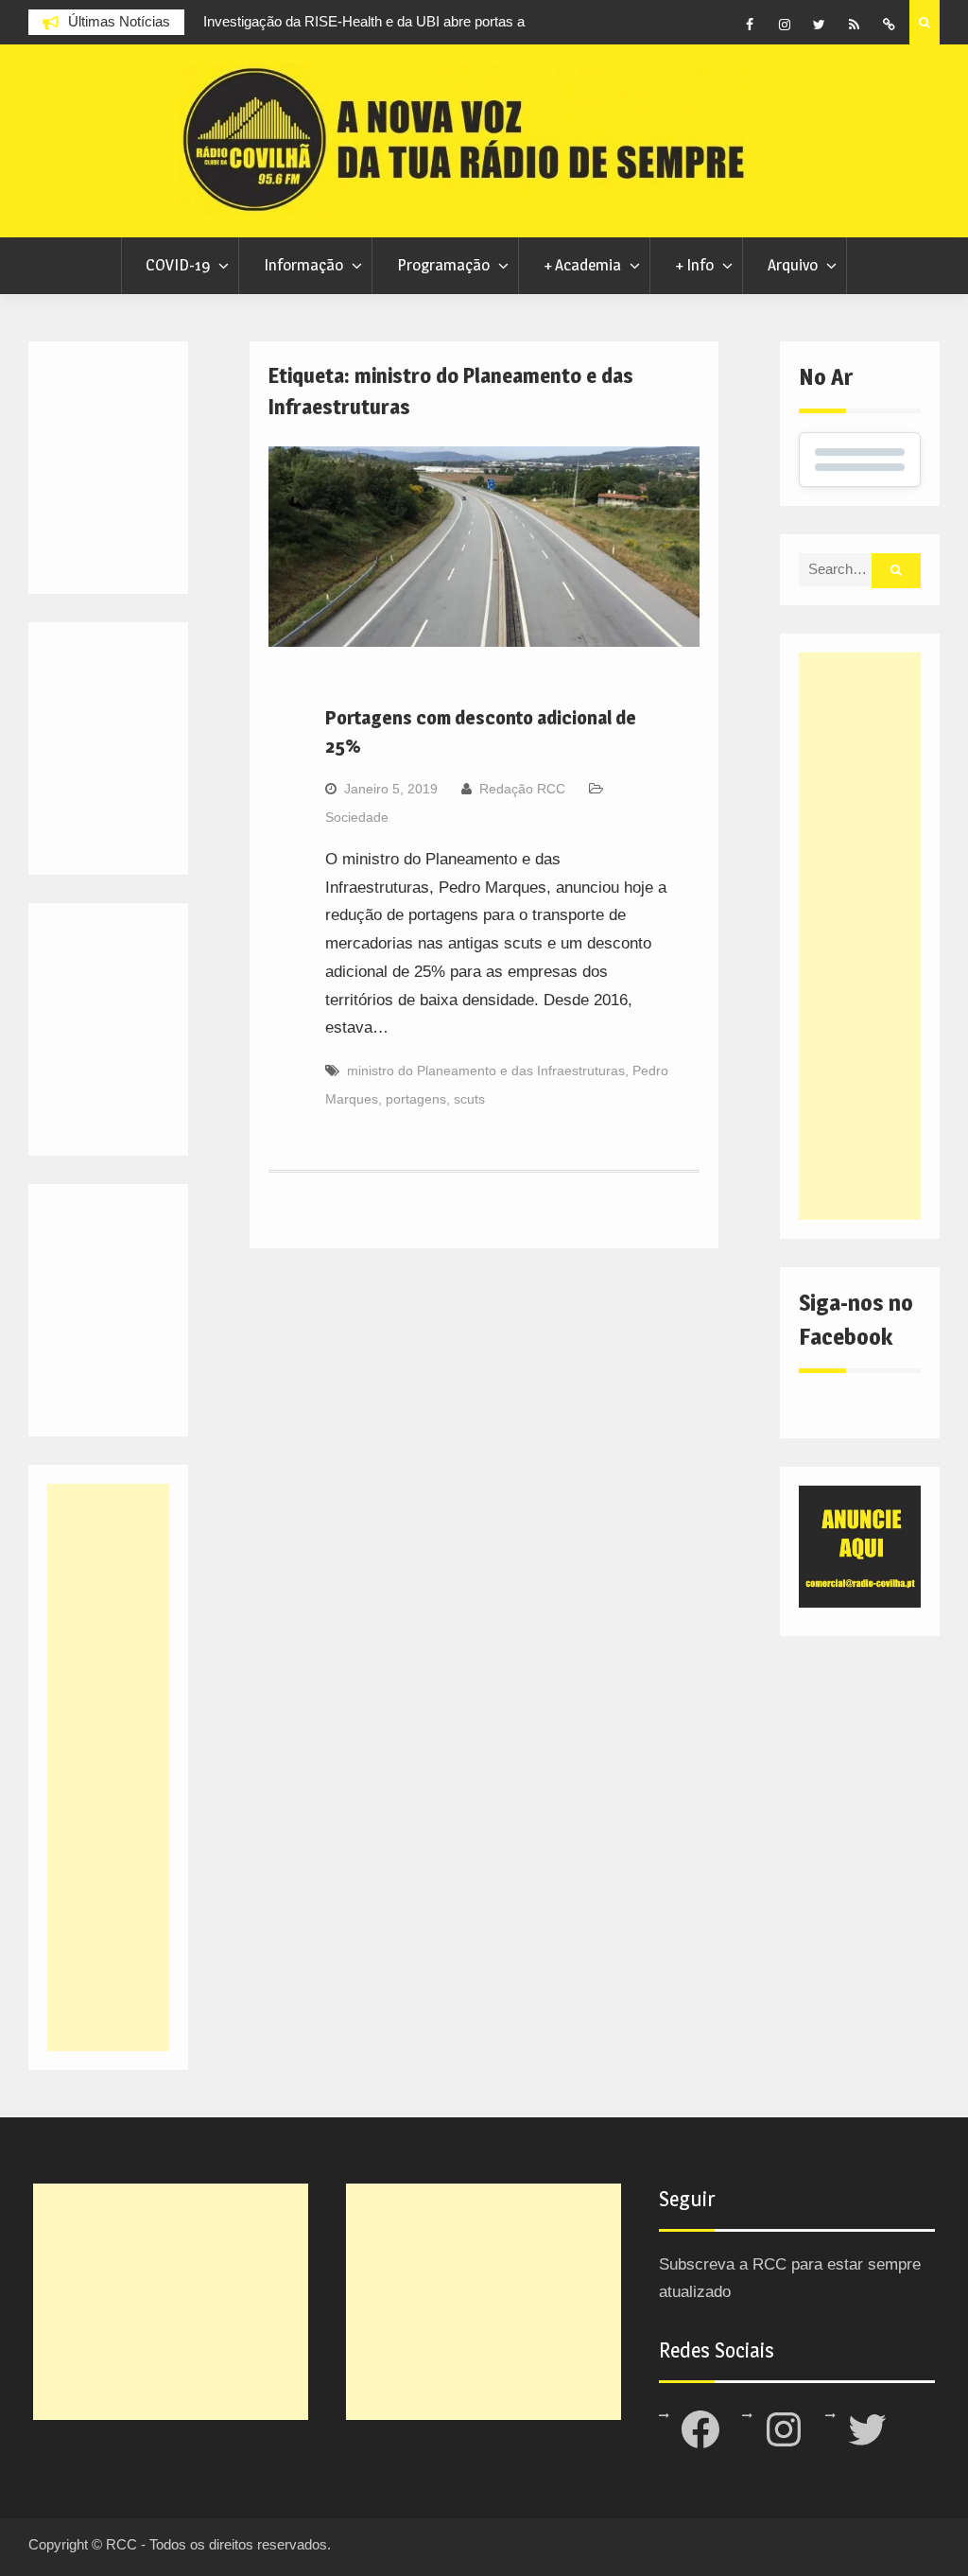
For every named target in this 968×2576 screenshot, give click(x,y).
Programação (443, 265)
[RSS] (855, 25)
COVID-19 (178, 265)
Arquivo (793, 265)
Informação (303, 265)
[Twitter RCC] (820, 25)
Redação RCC (522, 789)
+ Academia (582, 265)
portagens (416, 1099)
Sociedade (357, 817)
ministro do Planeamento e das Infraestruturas (486, 1070)
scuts (469, 1099)
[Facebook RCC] (750, 25)
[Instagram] (785, 25)
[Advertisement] (860, 936)
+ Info (694, 265)
